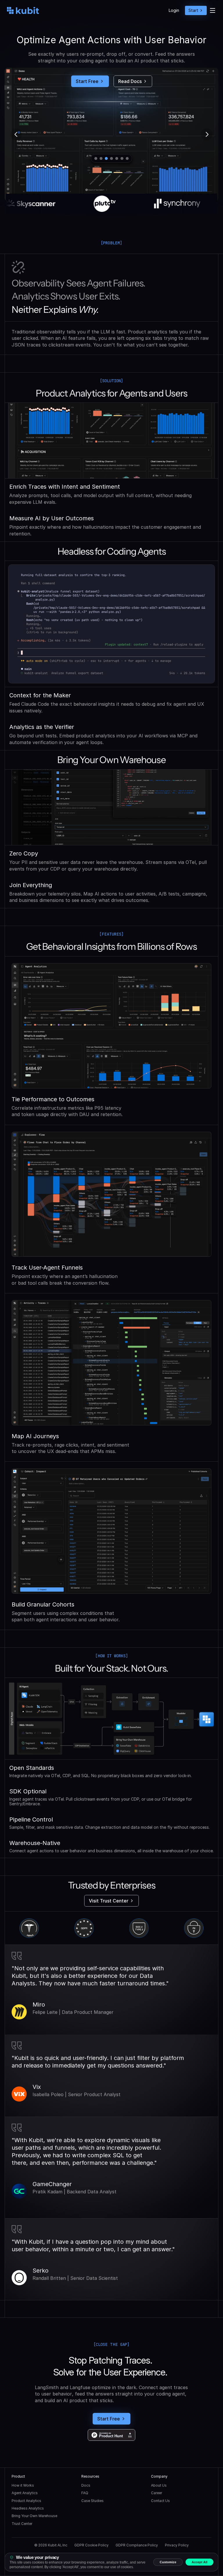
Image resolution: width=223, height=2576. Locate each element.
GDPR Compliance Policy (137, 2545)
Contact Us (160, 2501)
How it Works (23, 2485)
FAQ (85, 2493)
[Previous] (16, 135)
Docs (86, 2485)
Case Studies (92, 2501)
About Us (159, 2485)
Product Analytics (26, 2501)
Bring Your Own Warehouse (34, 2516)
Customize (168, 2562)
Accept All (199, 2562)
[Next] (207, 135)
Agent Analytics (25, 2493)
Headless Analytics (28, 2508)
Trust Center (22, 2524)
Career (157, 2493)
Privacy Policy (177, 2545)
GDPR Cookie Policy (91, 2545)
